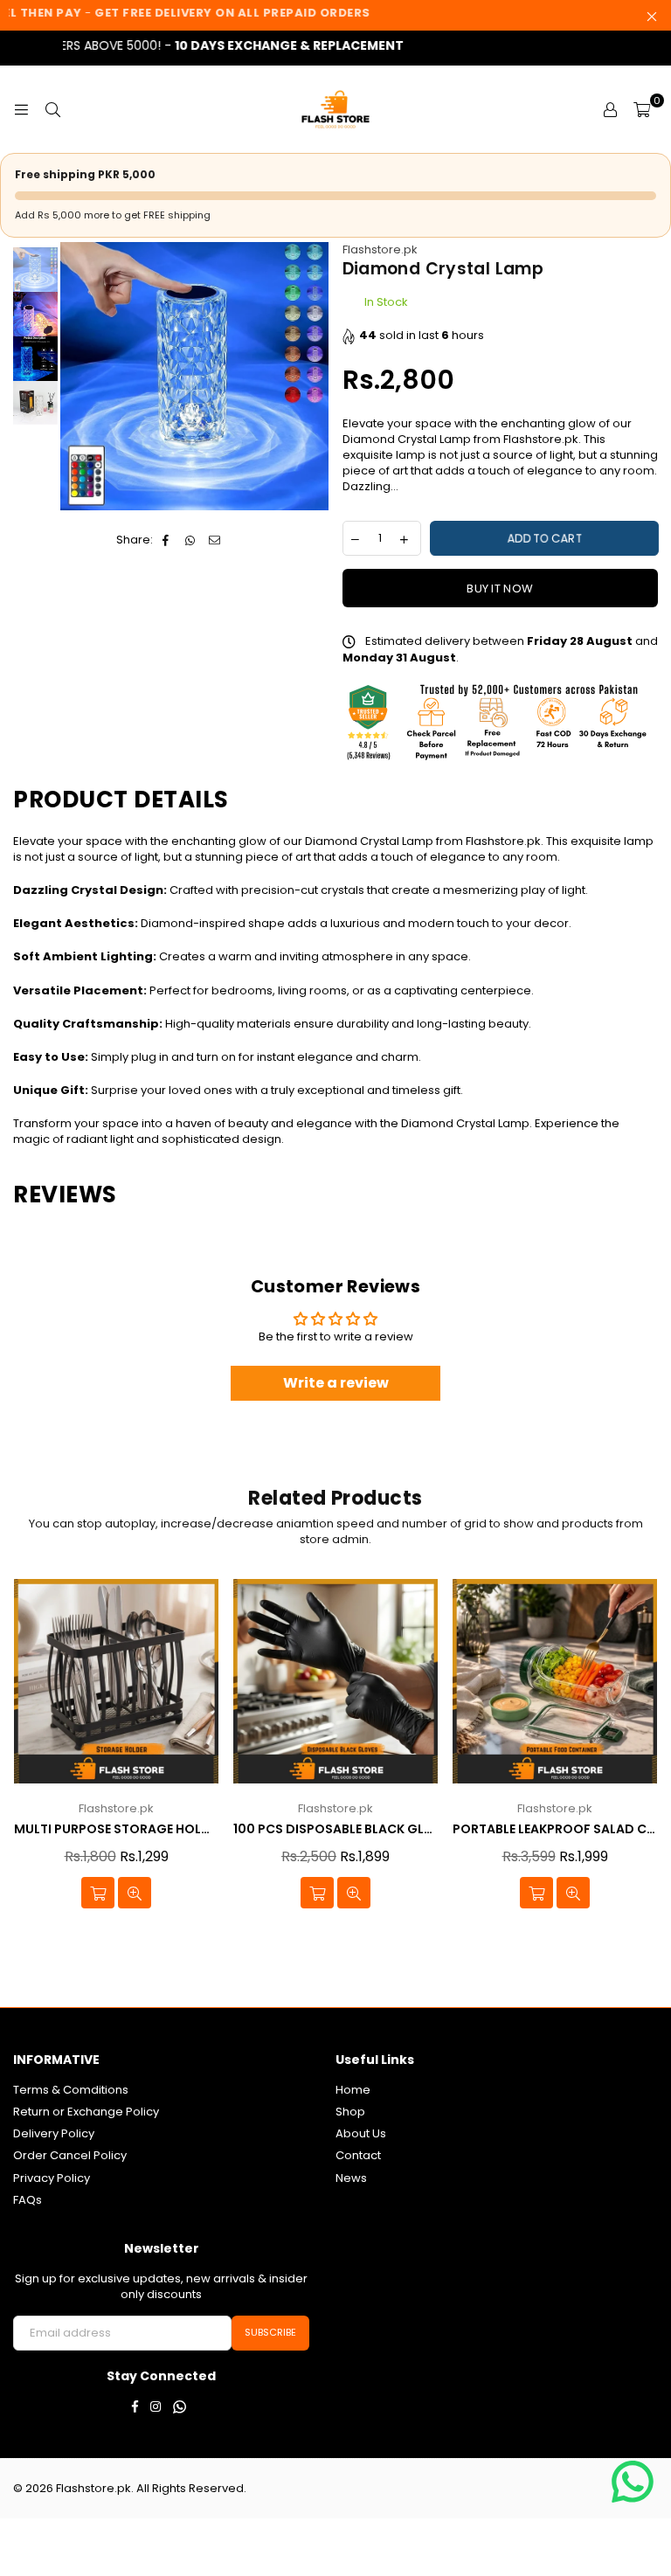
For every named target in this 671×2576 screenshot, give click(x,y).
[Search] (52, 109)
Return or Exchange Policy (86, 2112)
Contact (358, 2155)
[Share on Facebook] (166, 540)
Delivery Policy (54, 2133)
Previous (76, 376)
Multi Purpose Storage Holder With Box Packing (116, 1829)
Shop (350, 2112)
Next (314, 376)
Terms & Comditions (71, 2090)
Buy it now (500, 589)
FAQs (28, 2200)
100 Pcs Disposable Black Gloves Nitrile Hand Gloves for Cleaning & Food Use (335, 1829)
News (351, 2178)
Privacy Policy (52, 2178)
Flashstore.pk (380, 249)
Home (353, 2090)
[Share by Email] (215, 540)
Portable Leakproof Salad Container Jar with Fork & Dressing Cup (555, 1829)
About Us (361, 2133)
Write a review (336, 1383)
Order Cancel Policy (70, 2155)
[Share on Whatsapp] (191, 540)
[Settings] (610, 109)
